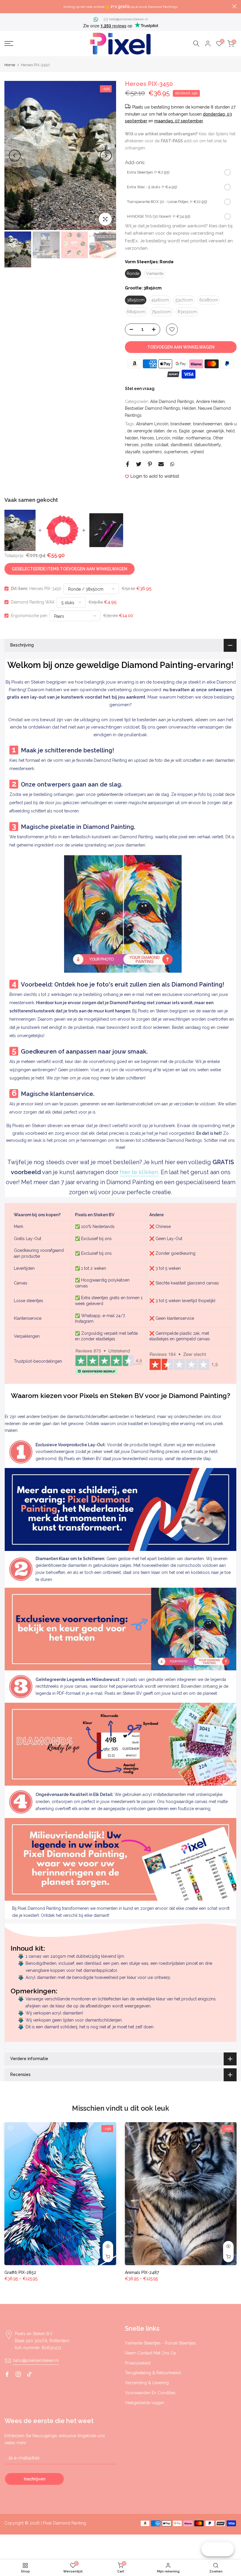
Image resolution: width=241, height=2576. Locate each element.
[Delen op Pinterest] (150, 464)
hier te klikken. (140, 1172)
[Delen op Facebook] (128, 464)
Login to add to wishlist (155, 476)
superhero (152, 452)
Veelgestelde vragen (145, 2403)
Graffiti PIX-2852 (20, 2272)
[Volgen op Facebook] (7, 2374)
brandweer (181, 424)
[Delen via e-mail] (161, 464)
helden (132, 438)
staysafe (133, 452)
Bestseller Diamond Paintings (153, 408)
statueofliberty (207, 445)
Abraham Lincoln (152, 424)
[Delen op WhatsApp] (172, 464)
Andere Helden (210, 401)
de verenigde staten (146, 431)
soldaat (161, 445)
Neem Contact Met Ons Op (151, 2353)
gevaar (198, 431)
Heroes (147, 438)
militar (178, 438)
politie (147, 445)
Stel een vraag (140, 389)
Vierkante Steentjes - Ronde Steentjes (160, 2343)
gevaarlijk (215, 431)
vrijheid (197, 452)
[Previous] (15, 156)
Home (10, 65)
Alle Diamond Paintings (172, 401)
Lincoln (163, 438)
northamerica (198, 438)
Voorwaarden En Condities (150, 2393)
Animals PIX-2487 (142, 2272)
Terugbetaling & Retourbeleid (153, 2373)
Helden (189, 408)
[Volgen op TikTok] (29, 2374)
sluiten (7, 6)
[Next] (106, 156)
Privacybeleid (138, 2363)
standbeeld (181, 445)
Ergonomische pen (29, 616)
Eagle (184, 431)
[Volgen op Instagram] (18, 2374)
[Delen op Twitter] (139, 464)
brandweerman (207, 424)
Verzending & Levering (147, 2383)
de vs (172, 431)
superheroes (176, 452)
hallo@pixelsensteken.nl (128, 19)
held (230, 431)
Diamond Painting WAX (33, 602)
